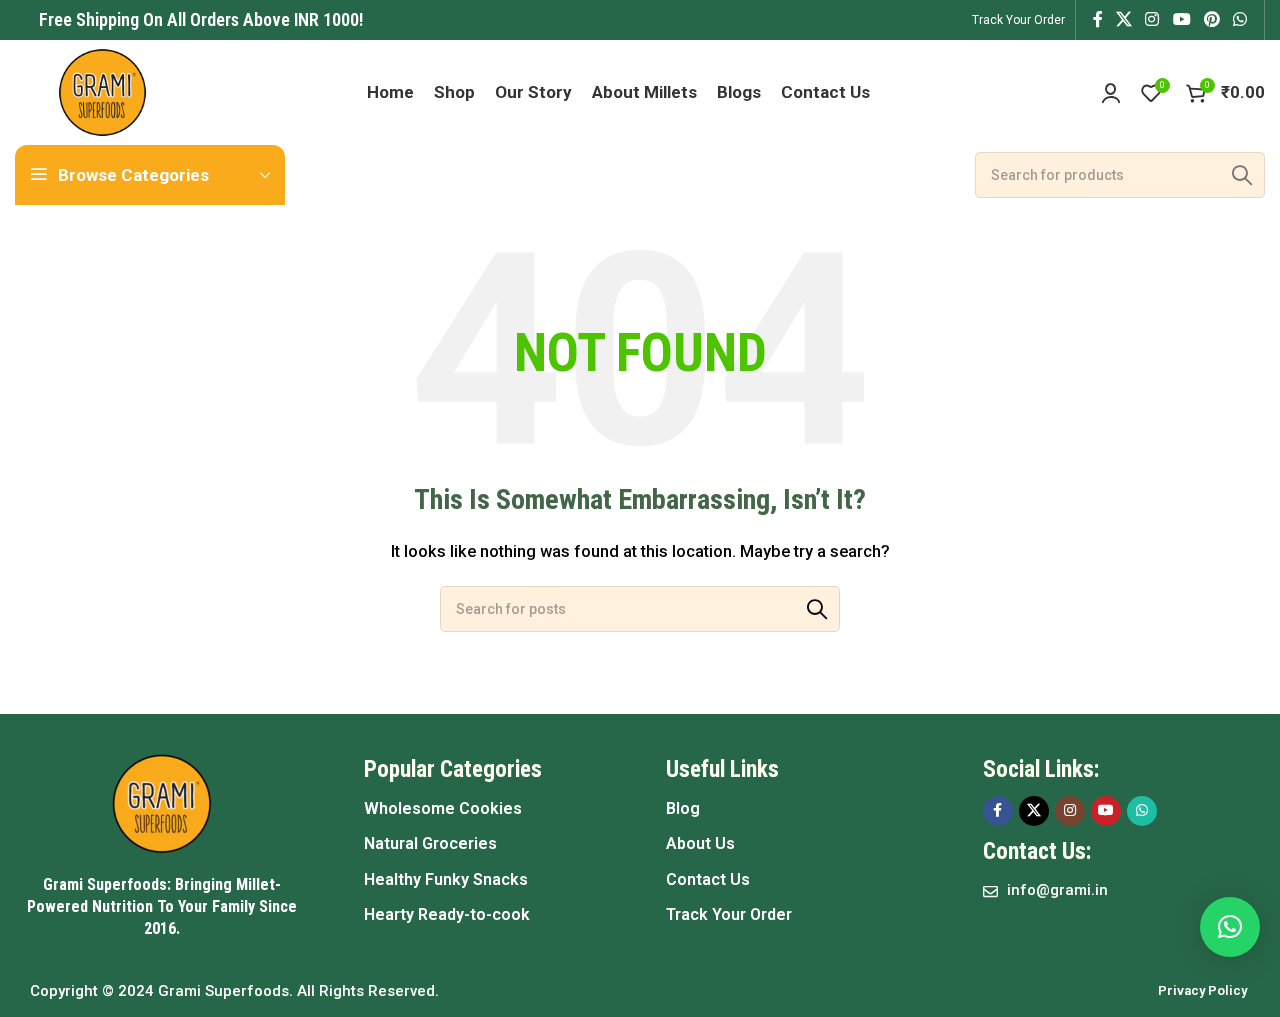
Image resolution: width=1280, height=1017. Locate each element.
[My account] (1111, 93)
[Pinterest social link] (1211, 19)
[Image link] (162, 802)
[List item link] (495, 809)
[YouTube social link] (1181, 19)
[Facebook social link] (1097, 19)
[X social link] (1123, 19)
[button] (1230, 927)
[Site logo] (102, 91)
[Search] (1242, 175)
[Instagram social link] (1152, 19)
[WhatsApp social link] (1240, 19)
